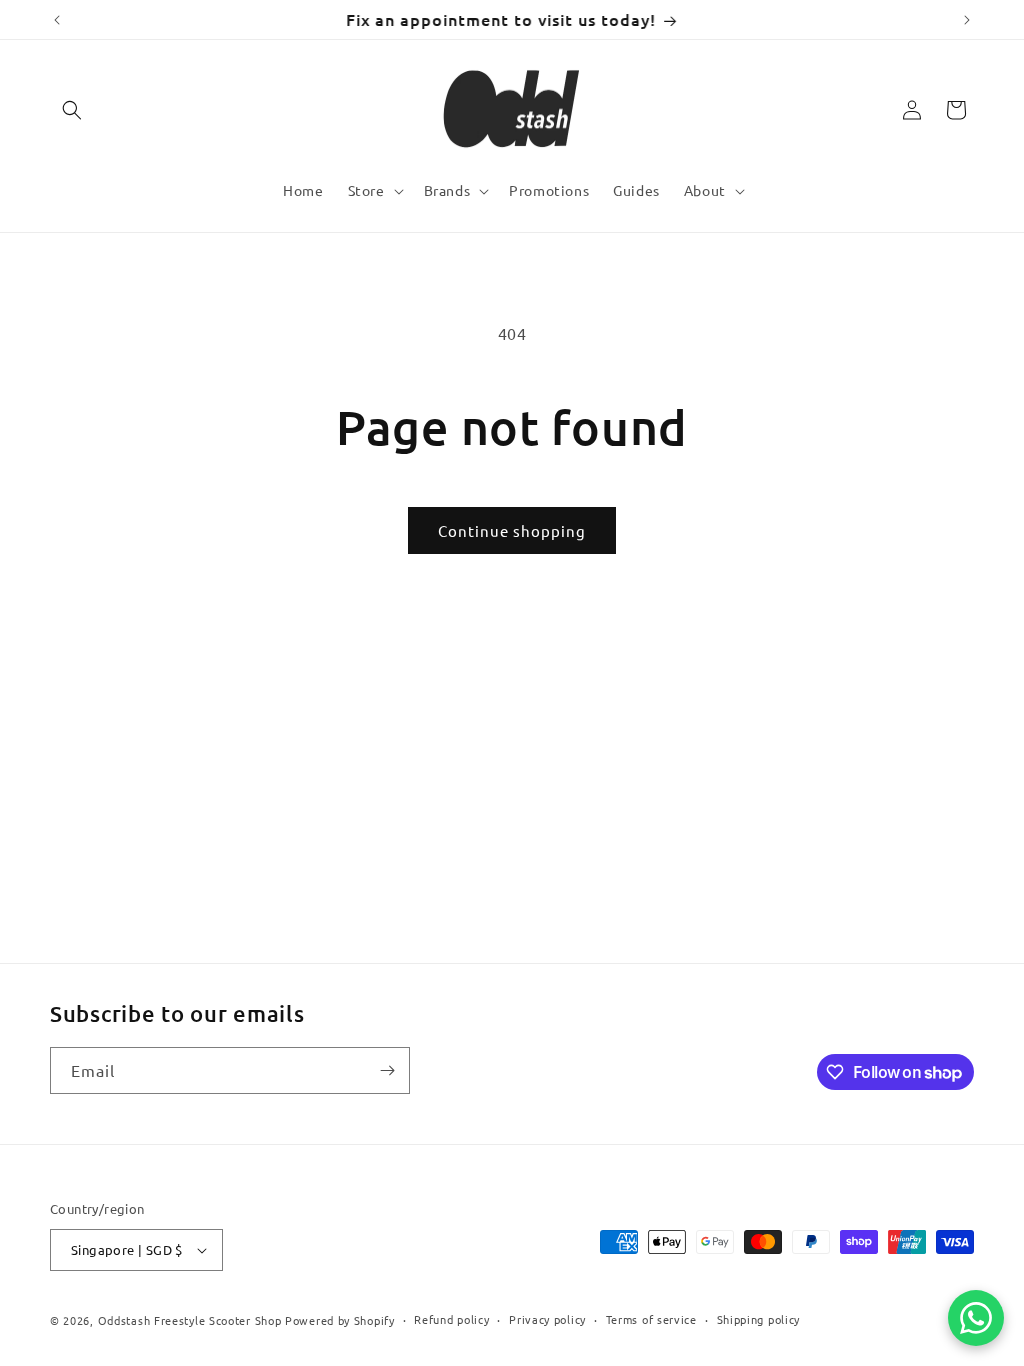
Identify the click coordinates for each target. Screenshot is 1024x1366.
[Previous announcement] (57, 20)
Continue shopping (512, 530)
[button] (72, 110)
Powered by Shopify (340, 1320)
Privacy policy (547, 1319)
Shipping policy (759, 1319)
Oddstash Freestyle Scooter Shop (190, 1320)
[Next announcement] (967, 20)
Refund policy (451, 1319)
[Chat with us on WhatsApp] (976, 1318)
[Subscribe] (387, 1070)
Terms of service (651, 1319)
